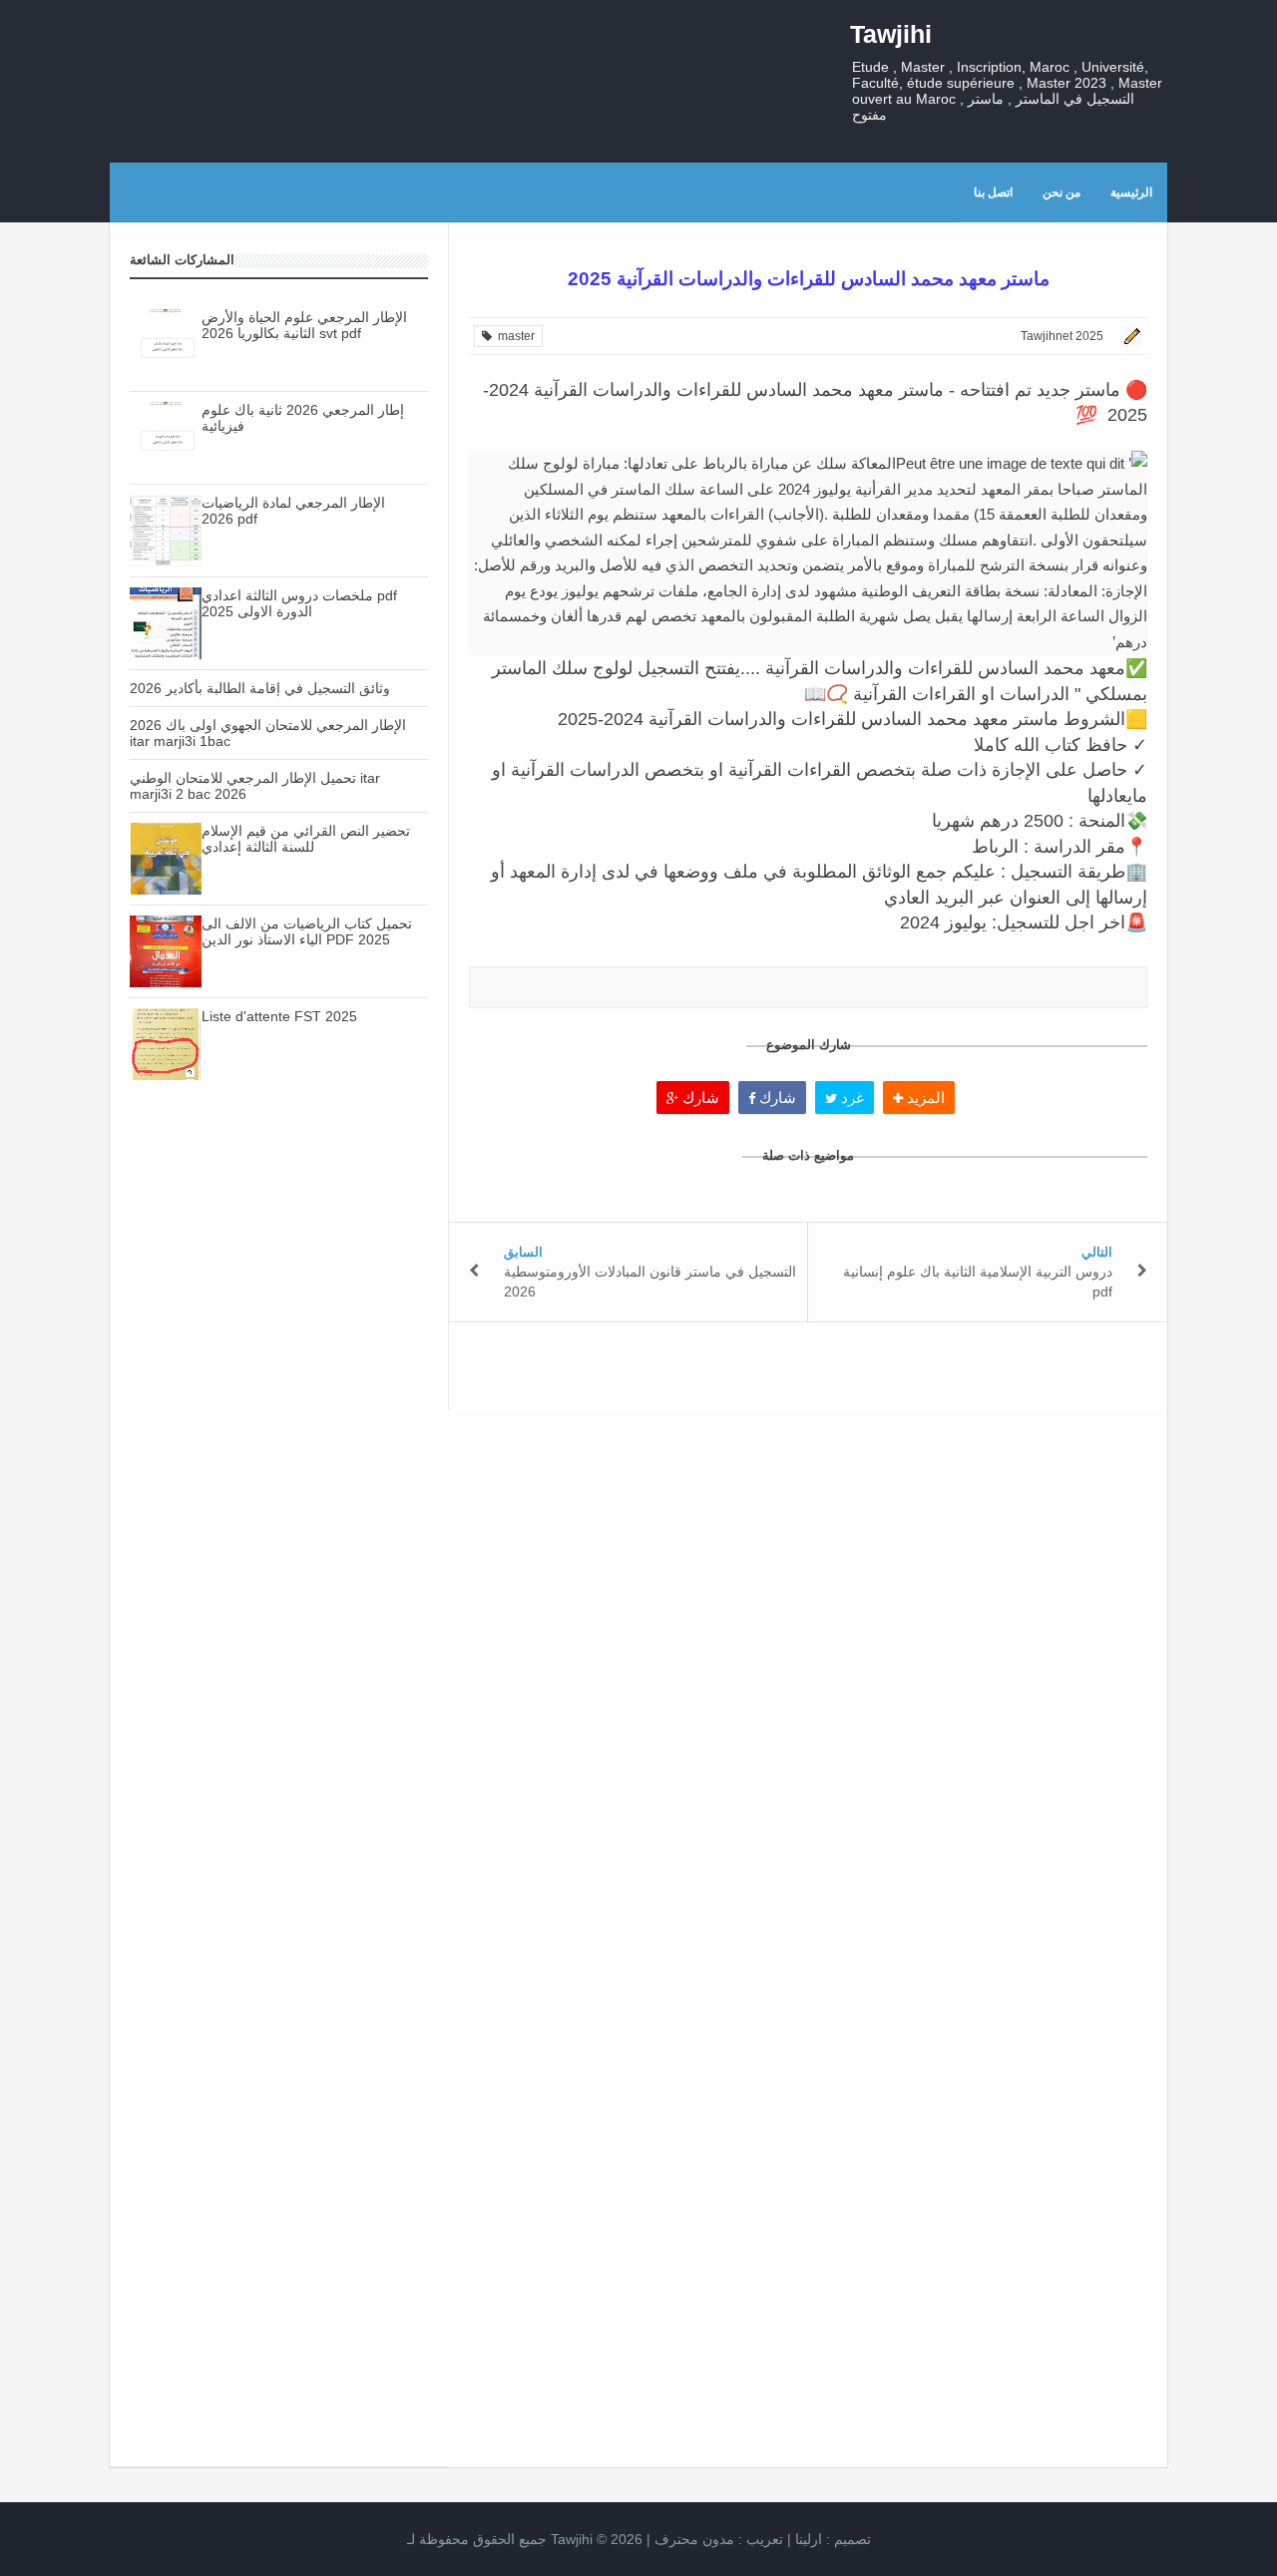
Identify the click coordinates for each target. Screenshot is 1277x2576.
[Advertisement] (279, 1449)
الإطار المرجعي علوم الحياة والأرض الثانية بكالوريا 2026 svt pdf (304, 325)
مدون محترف (694, 2539)
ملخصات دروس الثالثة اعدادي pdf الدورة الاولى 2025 (299, 603)
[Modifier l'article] (1129, 336)
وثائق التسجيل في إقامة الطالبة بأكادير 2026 (260, 688)
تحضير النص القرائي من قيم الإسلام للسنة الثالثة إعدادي (306, 839)
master (513, 336)
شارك (699, 1098)
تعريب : (719, 2539)
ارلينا (809, 2539)
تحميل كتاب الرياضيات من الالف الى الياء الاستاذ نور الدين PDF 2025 (307, 931)
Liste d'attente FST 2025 (279, 1016)
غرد (851, 1098)
